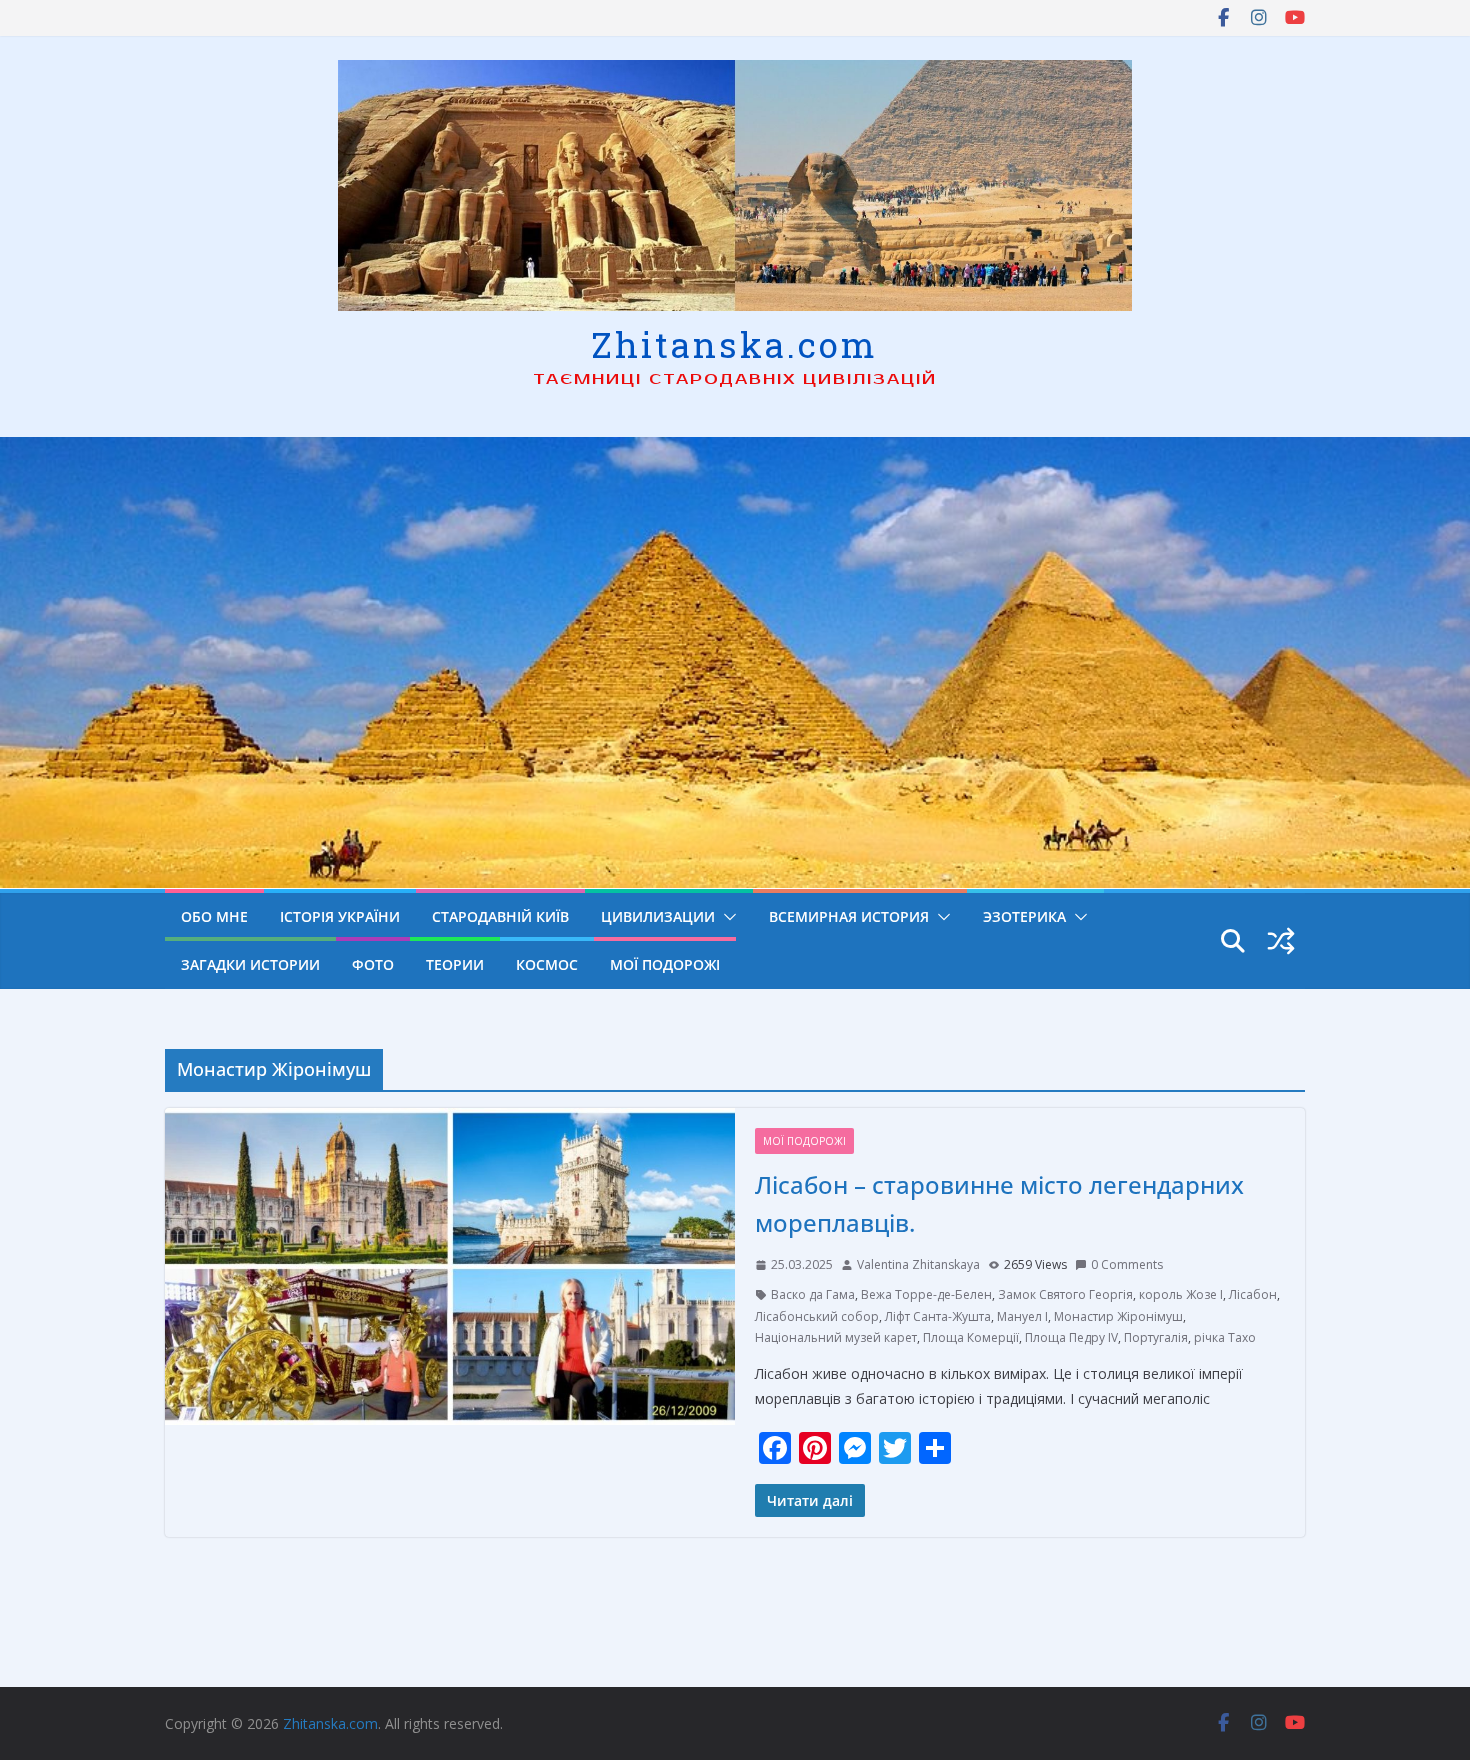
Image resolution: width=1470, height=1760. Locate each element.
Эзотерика (1024, 916)
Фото (373, 964)
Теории (455, 964)
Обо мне (214, 916)
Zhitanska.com (734, 344)
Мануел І (1022, 1316)
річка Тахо (1225, 1337)
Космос (547, 964)
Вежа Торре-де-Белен (926, 1294)
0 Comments (1127, 1264)
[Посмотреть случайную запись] (1281, 941)
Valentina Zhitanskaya (918, 1264)
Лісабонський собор (817, 1316)
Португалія (1156, 1337)
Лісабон (1253, 1294)
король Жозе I (1181, 1294)
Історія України (340, 916)
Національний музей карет (836, 1337)
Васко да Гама (813, 1294)
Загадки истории (250, 964)
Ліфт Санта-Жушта (938, 1316)
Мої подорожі (665, 964)
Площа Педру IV (1071, 1337)
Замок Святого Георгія (1065, 1294)
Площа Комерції (971, 1337)
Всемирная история (849, 916)
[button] (726, 917)
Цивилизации (658, 916)
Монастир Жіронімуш (1118, 1316)
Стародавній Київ (500, 916)
